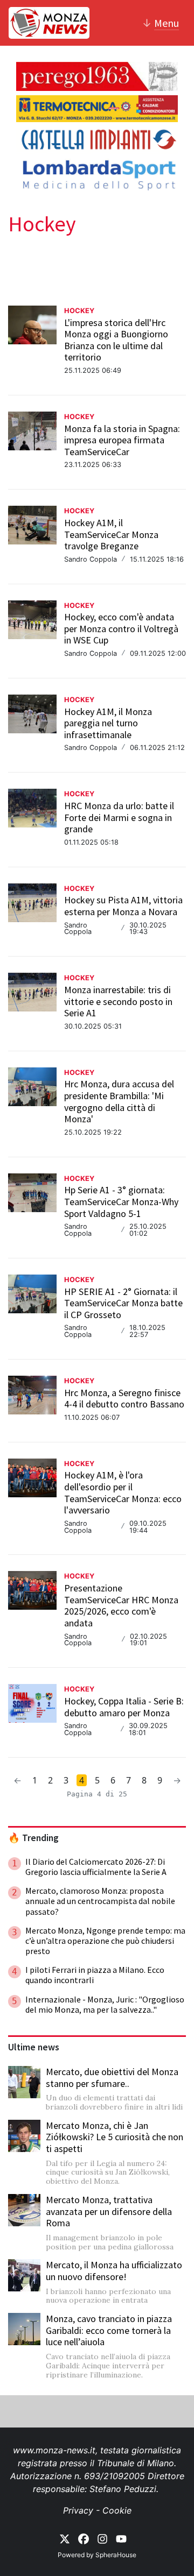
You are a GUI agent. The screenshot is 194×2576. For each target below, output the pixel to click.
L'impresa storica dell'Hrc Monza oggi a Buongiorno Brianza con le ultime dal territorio (116, 340)
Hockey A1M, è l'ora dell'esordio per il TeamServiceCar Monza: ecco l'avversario (123, 1492)
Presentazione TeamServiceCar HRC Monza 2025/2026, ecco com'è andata (121, 1605)
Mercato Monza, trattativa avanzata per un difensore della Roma (109, 2211)
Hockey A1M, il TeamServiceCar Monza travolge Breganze (111, 534)
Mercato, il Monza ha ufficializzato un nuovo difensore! (114, 2271)
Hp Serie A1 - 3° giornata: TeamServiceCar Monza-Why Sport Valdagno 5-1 (121, 1201)
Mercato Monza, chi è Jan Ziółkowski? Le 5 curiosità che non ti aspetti (115, 2137)
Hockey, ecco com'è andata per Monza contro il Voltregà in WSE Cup (121, 628)
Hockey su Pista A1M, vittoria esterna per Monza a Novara (123, 906)
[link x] (65, 2538)
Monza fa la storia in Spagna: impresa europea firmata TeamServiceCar (122, 440)
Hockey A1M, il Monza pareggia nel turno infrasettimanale (108, 723)
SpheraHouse (116, 2555)
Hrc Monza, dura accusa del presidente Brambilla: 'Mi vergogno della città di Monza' (119, 1101)
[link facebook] (84, 2538)
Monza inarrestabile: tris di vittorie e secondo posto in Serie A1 (118, 1001)
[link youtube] (121, 2538)
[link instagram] (102, 2538)
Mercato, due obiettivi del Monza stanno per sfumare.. (112, 2078)
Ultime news (34, 2047)
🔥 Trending (33, 1838)
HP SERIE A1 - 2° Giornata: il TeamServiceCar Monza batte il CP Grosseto (123, 1303)
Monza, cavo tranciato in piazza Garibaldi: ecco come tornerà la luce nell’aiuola (109, 2330)
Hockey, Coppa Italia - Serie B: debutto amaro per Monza (124, 1707)
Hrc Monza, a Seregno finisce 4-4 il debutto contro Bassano (124, 1399)
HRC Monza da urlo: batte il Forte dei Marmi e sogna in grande (119, 817)
